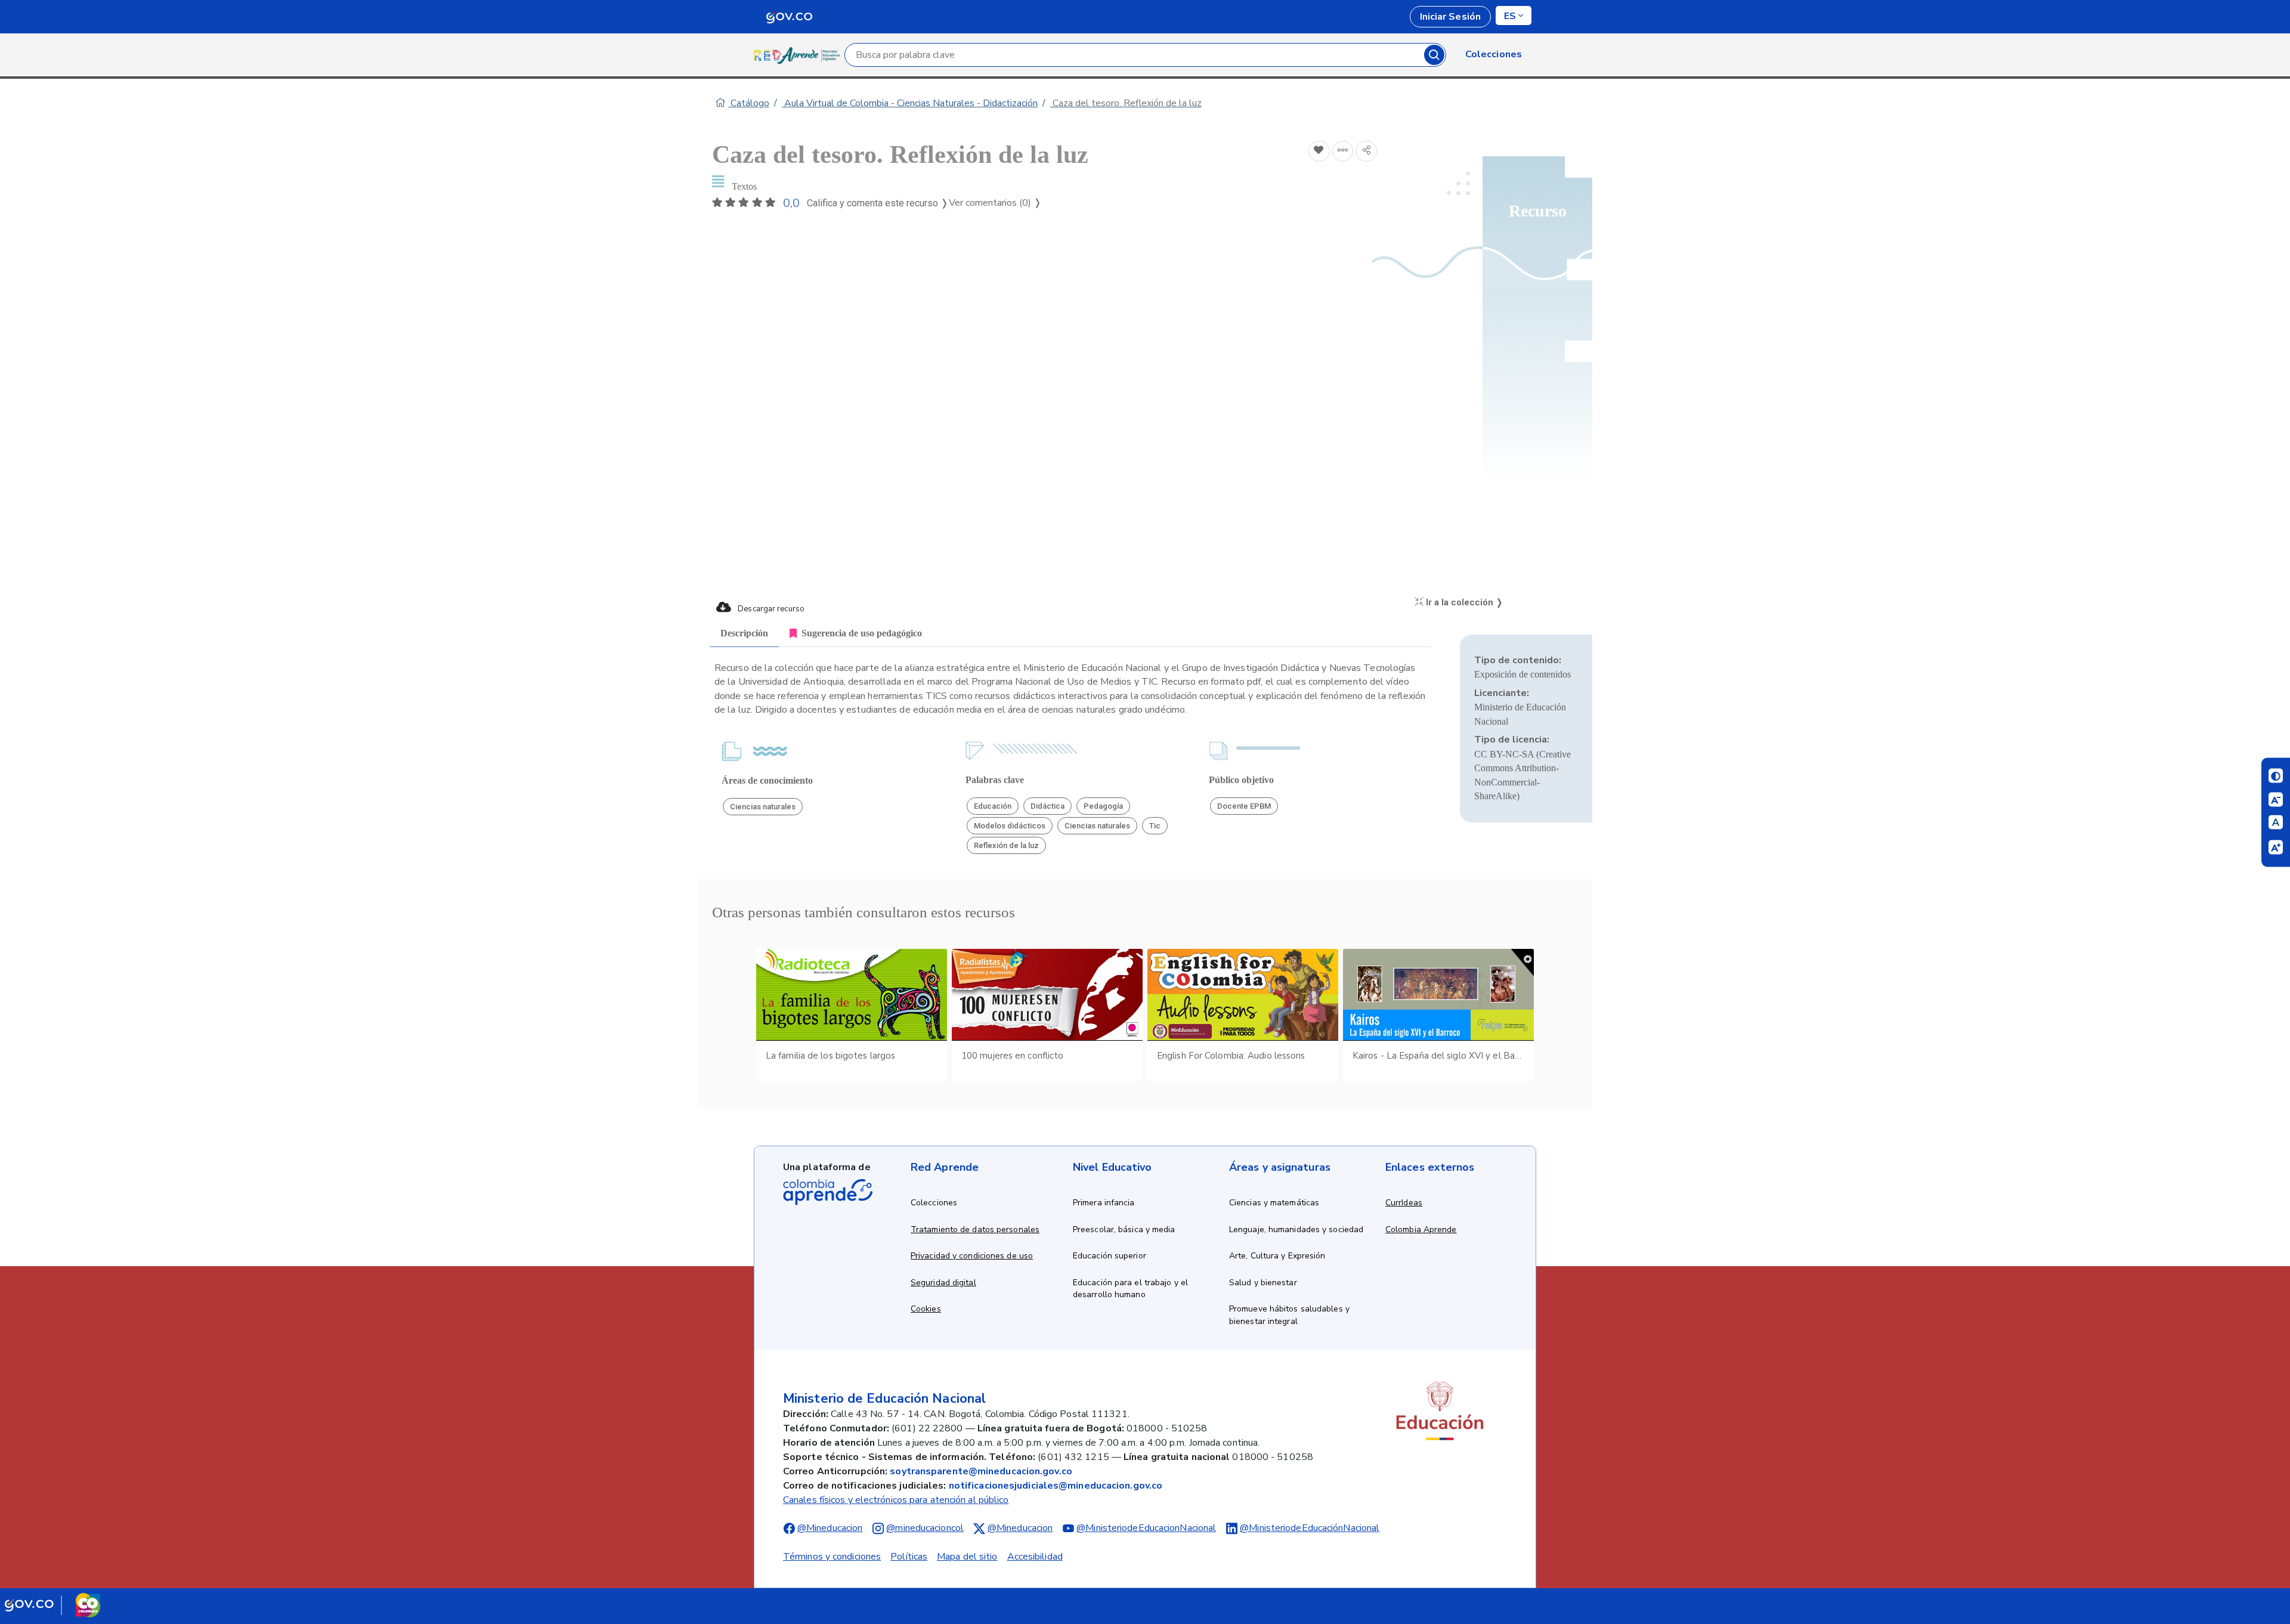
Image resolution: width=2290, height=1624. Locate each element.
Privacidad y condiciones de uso (972, 1256)
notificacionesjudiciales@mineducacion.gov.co (1056, 1486)
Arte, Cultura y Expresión (1277, 1256)
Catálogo (749, 103)
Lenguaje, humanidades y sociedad (1296, 1229)
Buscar (1434, 55)
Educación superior (1110, 1256)
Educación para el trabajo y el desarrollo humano (1130, 1289)
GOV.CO (789, 17)
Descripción (744, 633)
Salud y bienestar (1263, 1283)
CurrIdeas (1404, 1203)
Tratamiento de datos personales (975, 1229)
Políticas (909, 1557)
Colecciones (934, 1203)
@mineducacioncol (925, 1528)
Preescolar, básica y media (1124, 1229)
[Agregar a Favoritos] (1319, 151)
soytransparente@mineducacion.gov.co (981, 1471)
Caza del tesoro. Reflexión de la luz (1126, 103)
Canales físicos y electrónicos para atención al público (896, 1500)
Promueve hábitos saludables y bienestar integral (1289, 1315)
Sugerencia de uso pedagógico (862, 633)
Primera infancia (1104, 1203)
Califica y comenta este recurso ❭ (878, 203)
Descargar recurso (770, 609)
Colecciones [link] (1494, 54)
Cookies (926, 1309)
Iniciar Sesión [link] (1450, 17)
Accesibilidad (1035, 1557)
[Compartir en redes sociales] (1366, 151)
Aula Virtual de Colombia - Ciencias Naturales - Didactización (910, 103)
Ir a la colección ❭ (1463, 602)
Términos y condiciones (832, 1557)
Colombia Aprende (1421, 1229)
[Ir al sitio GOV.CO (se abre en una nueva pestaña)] (52, 1605)
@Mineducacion (830, 1528)
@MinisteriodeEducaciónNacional (1310, 1528)
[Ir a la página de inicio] (799, 55)
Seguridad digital (943, 1283)
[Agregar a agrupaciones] (1343, 151)
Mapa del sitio (967, 1557)
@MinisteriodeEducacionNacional (1146, 1528)
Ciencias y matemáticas (1274, 1203)
